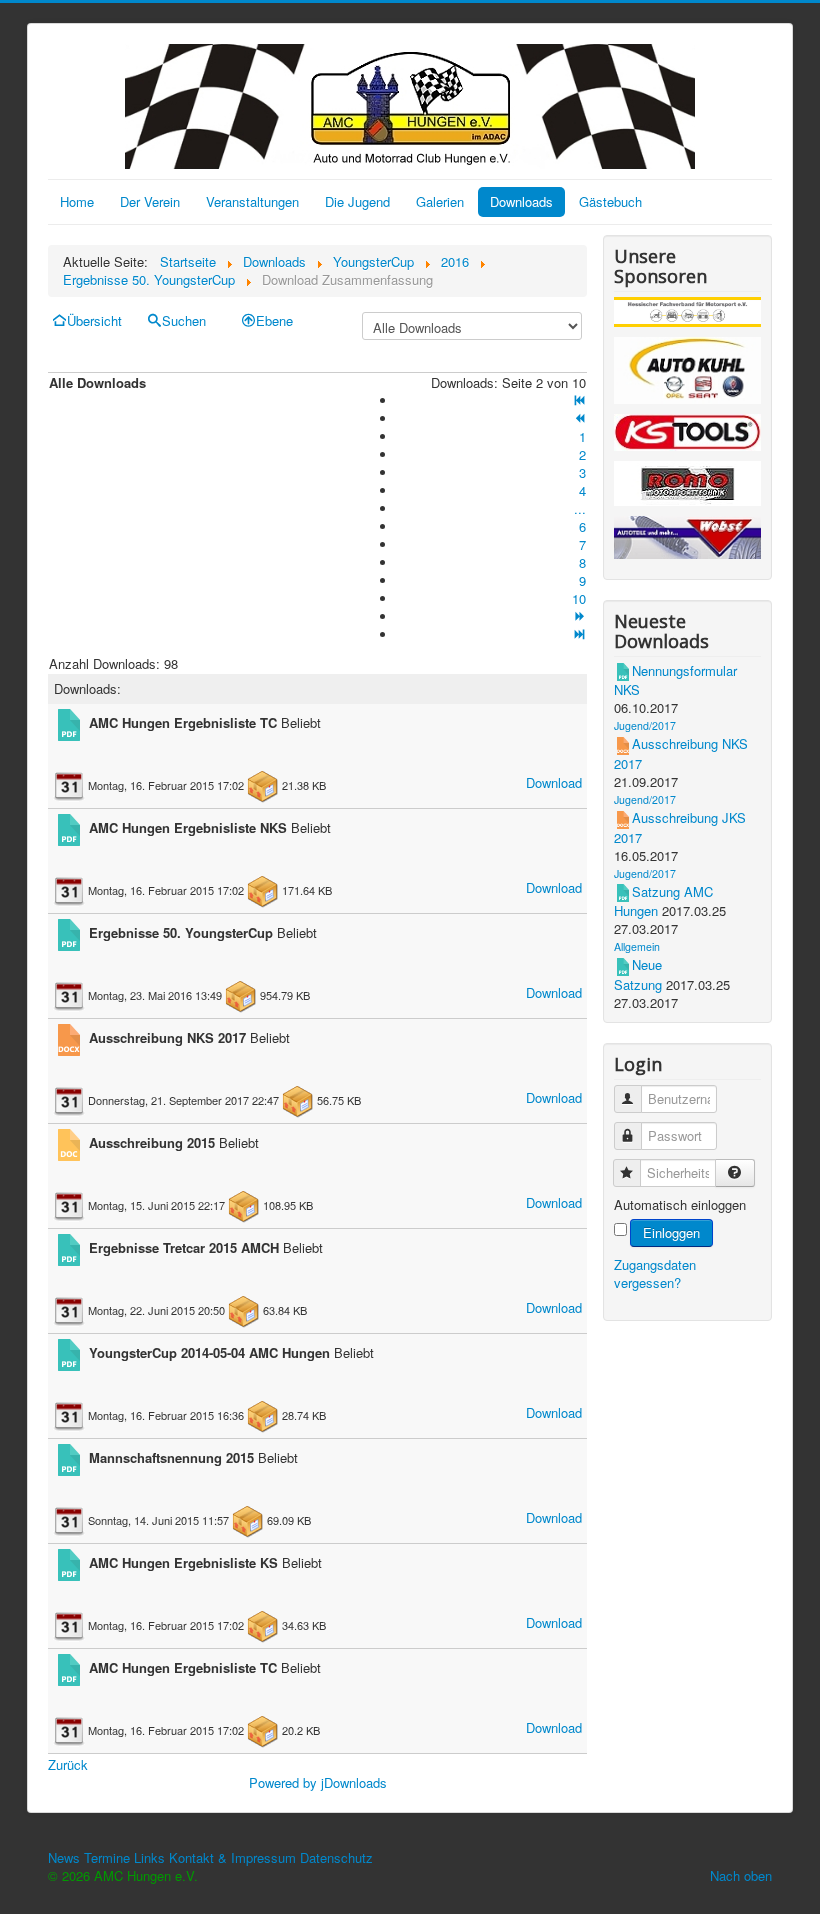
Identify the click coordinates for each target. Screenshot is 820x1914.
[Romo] (687, 486)
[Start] (579, 400)
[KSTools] (687, 435)
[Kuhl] (687, 373)
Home (77, 201)
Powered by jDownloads (318, 1782)
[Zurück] (579, 418)
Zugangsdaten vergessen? (655, 1273)
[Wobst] (687, 540)
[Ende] (579, 634)
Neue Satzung (638, 974)
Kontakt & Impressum (232, 1857)
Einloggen (671, 1232)
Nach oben (741, 1875)
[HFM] (687, 314)
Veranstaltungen (252, 201)
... (580, 508)
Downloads (521, 201)
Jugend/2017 (645, 725)
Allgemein (637, 946)
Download (554, 782)
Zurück (68, 1764)
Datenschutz (336, 1857)
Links (149, 1857)
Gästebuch (610, 201)
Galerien (440, 201)
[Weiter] (579, 616)
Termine (107, 1857)
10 (579, 598)
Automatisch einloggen (680, 1205)
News (64, 1857)
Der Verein (150, 201)
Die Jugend (357, 201)
